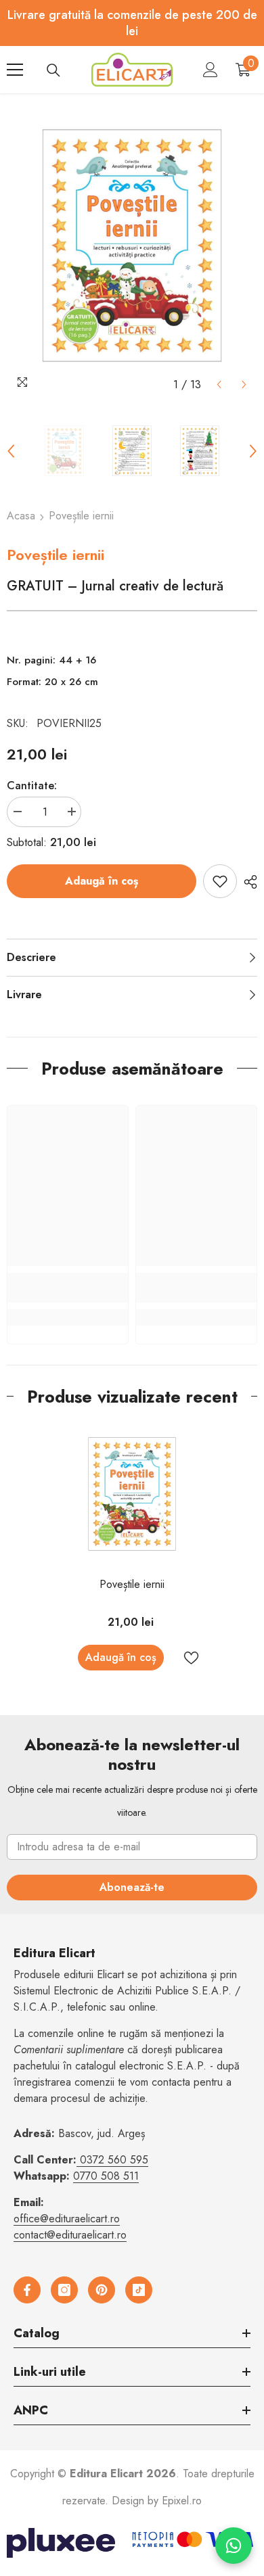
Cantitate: (32, 786)
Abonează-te (132, 1887)
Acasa (21, 516)
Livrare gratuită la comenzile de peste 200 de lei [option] (132, 23)
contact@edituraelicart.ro (70, 2235)
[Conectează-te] (211, 70)
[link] (68, 1288)
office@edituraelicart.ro (67, 2219)
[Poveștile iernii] (132, 1494)
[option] (132, 245)
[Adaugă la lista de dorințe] (220, 881)
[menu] (15, 70)
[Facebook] (27, 2290)
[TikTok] (139, 2290)
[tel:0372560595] (78, 2160)
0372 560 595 (114, 2160)
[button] (219, 384)
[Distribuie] (247, 882)
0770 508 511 (106, 2176)
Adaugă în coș (102, 881)
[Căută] (53, 70)
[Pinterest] (102, 2290)
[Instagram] (64, 2290)
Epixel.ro (182, 2501)
